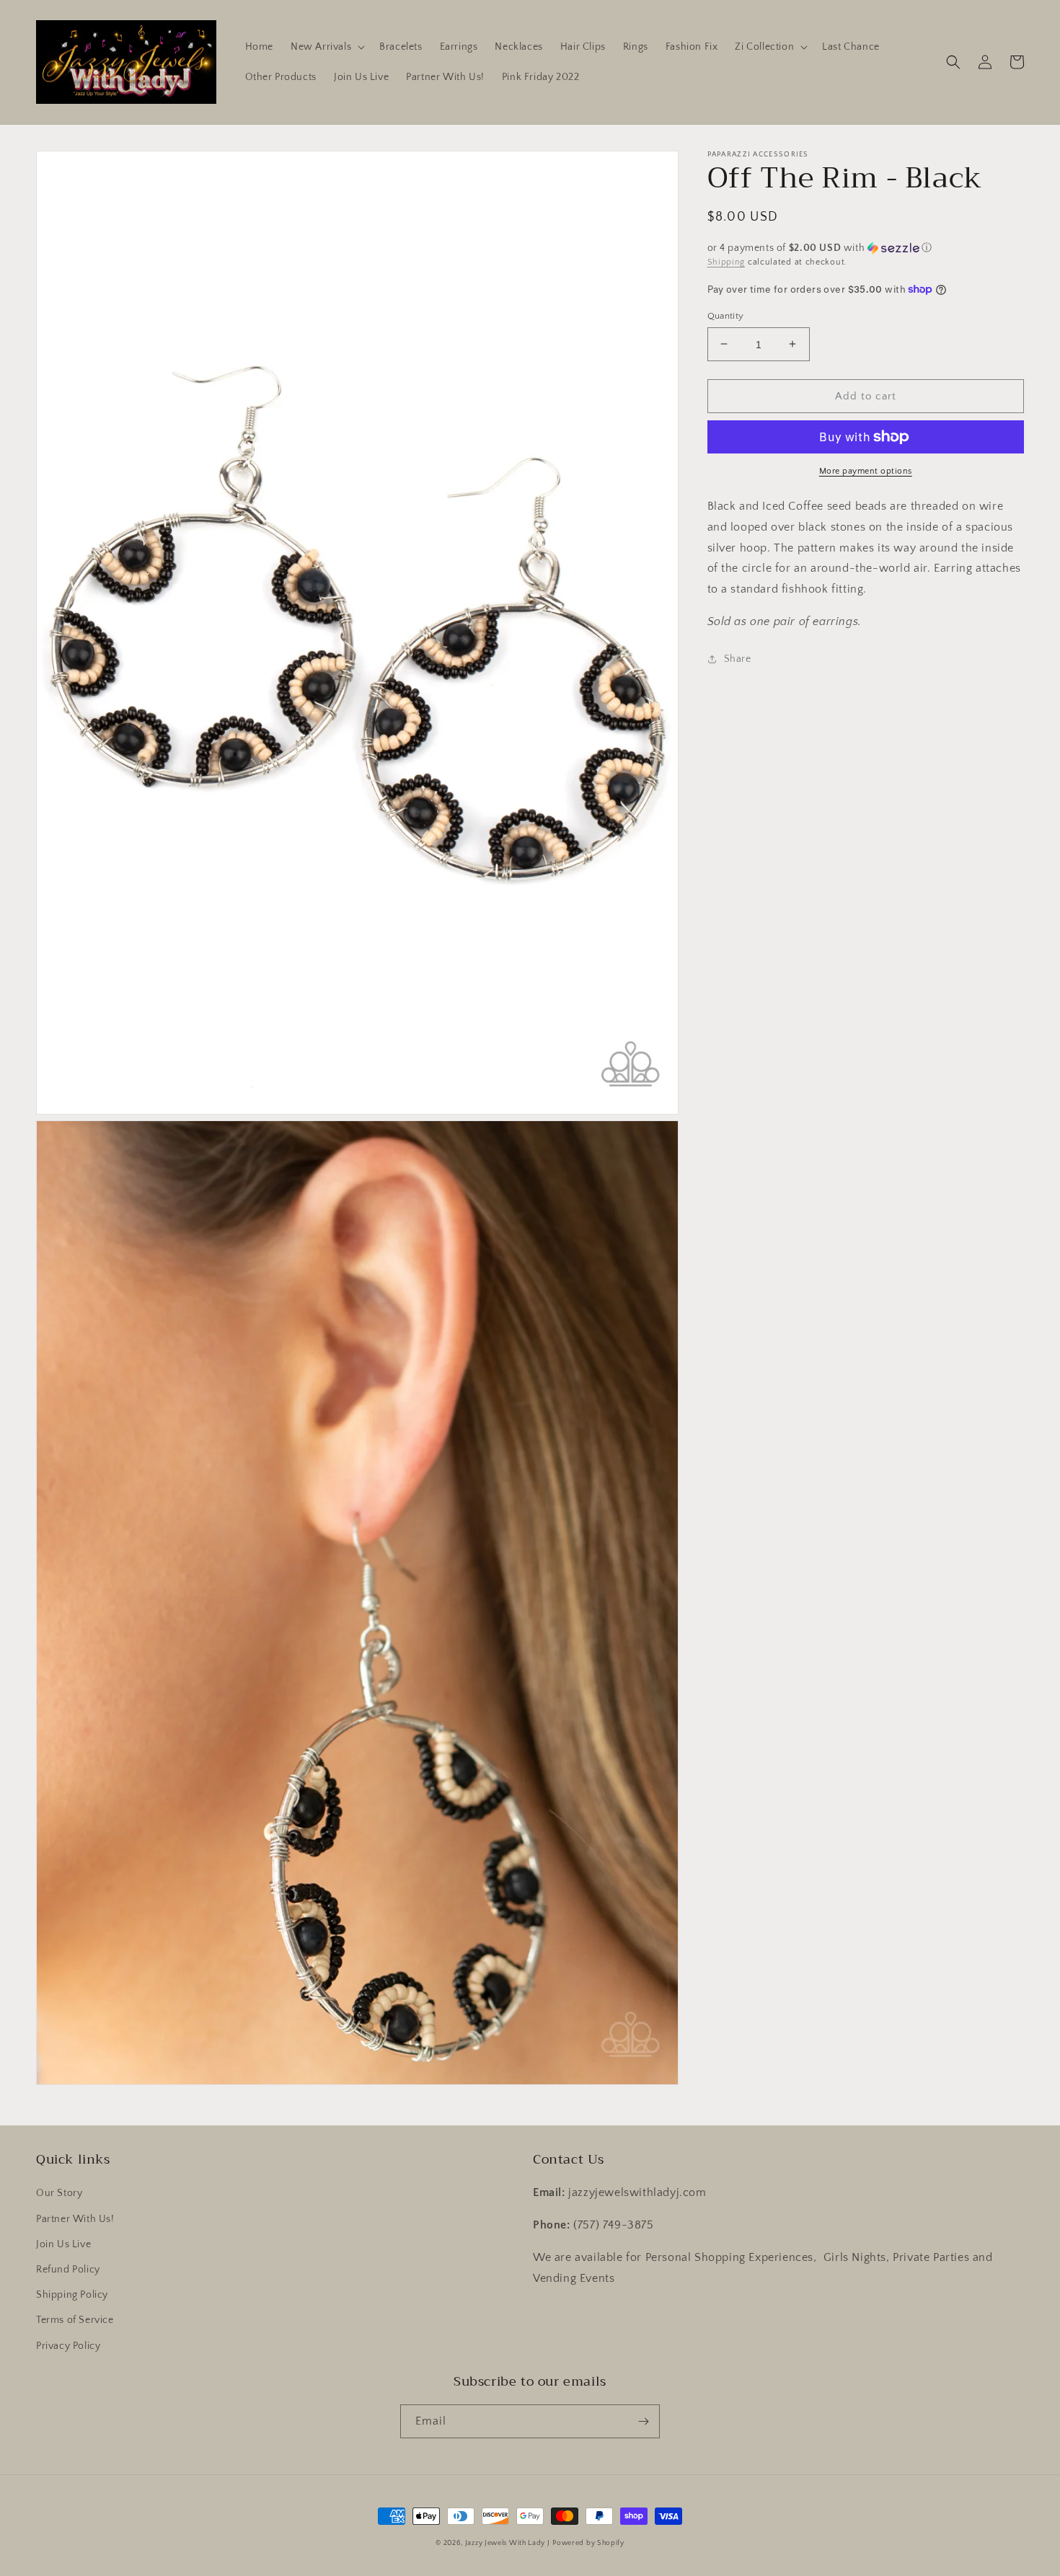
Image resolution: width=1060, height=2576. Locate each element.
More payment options (866, 471)
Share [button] (738, 658)
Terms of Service (75, 2320)
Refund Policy (68, 2270)
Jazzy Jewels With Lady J (508, 2543)
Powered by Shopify (588, 2543)
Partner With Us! (75, 2219)
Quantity (726, 315)
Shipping (726, 262)
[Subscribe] (643, 2421)
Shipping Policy (72, 2295)
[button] (326, 47)
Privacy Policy (68, 2346)
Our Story (59, 2193)
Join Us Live (63, 2244)
